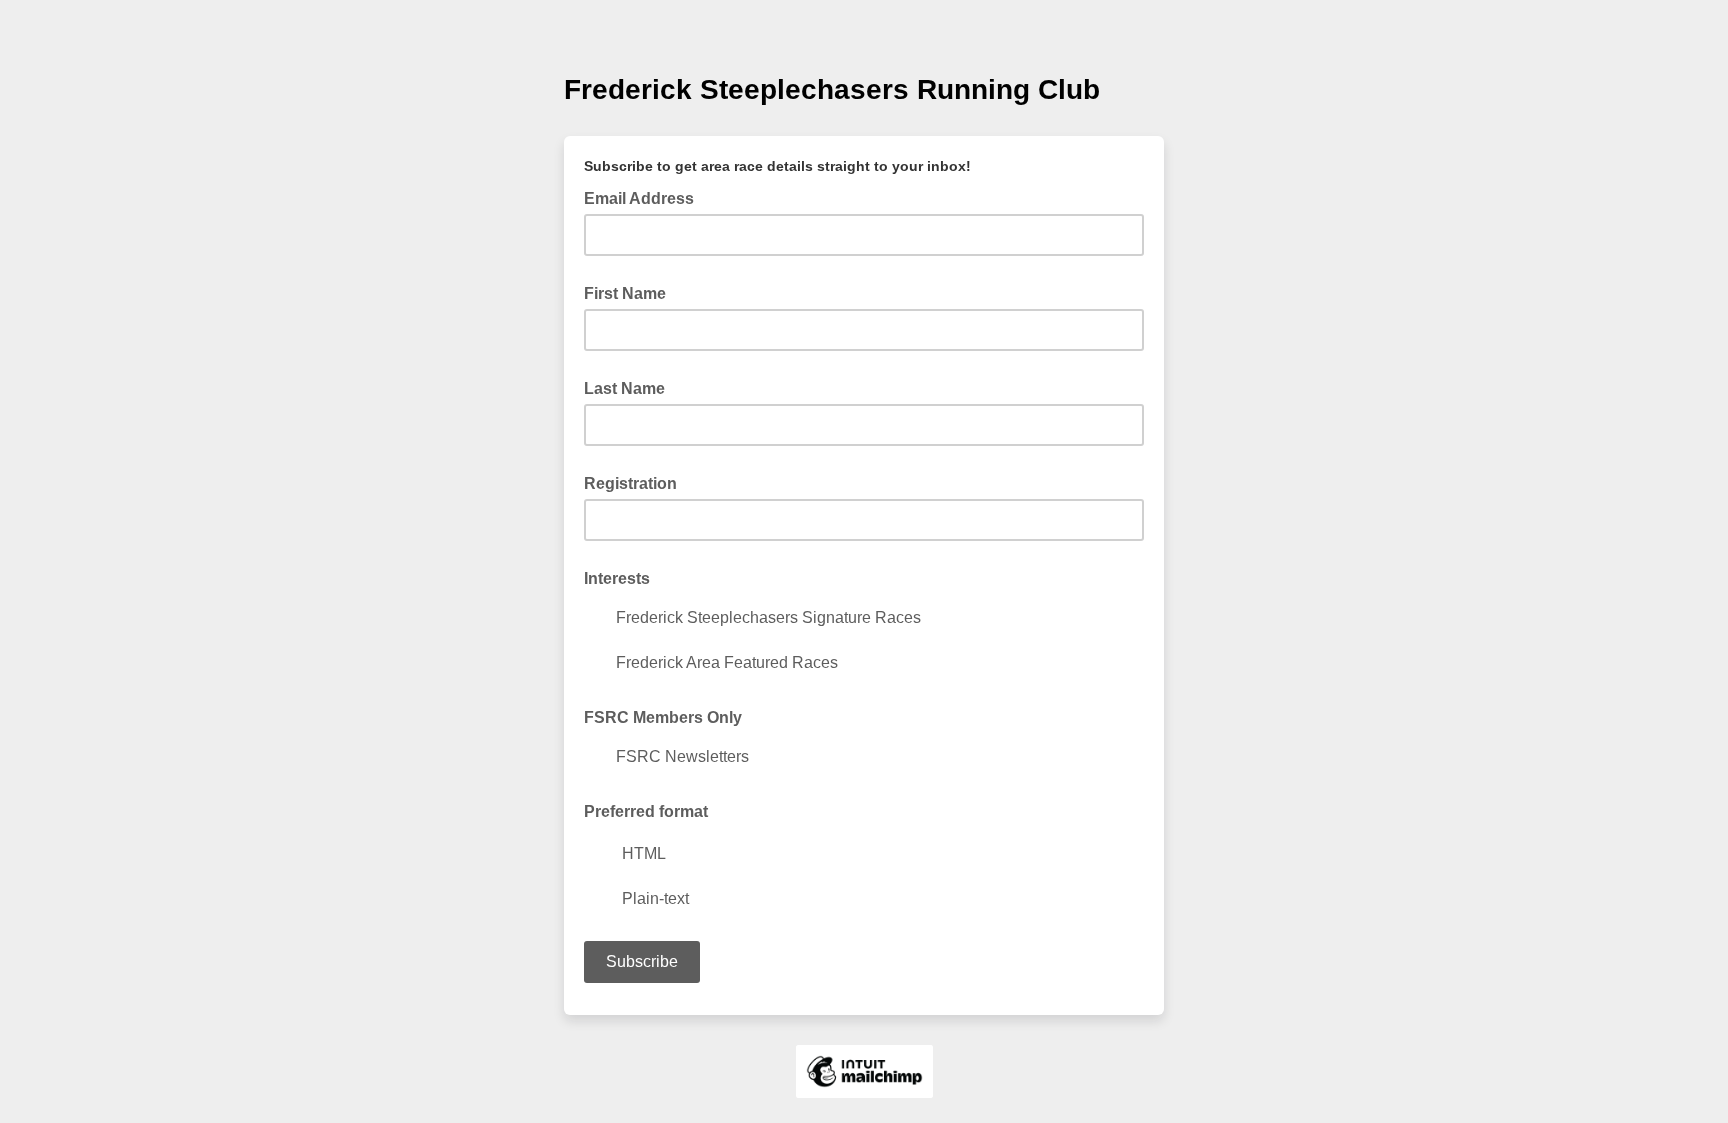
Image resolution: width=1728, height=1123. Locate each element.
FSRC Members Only (663, 717)
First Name (625, 293)
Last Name (624, 388)
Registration (630, 483)
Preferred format (646, 811)
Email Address (645, 197)
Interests (617, 578)
